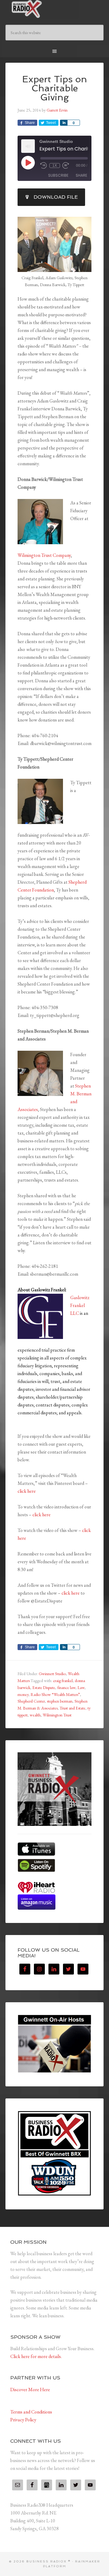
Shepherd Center (31, 1701)
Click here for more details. (36, 2356)
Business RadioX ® (54, 9)
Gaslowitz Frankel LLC (80, 1305)
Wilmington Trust (57, 1715)
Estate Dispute (44, 1687)
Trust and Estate (73, 1708)
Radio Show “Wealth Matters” (55, 1694)
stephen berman (60, 1701)
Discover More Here (30, 2390)
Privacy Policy (23, 2420)
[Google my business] (47, 2485)
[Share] (64, 123)
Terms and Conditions (31, 2412)
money (23, 1694)
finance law (66, 1687)
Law (81, 1687)
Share (81, 175)
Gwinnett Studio (52, 1674)
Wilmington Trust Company (44, 555)
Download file (56, 197)
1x (55, 166)
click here (27, 1491)
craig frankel (63, 1681)
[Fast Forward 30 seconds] (66, 166)
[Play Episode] (28, 163)
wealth (35, 1715)
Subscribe (58, 175)
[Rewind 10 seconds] (44, 166)
